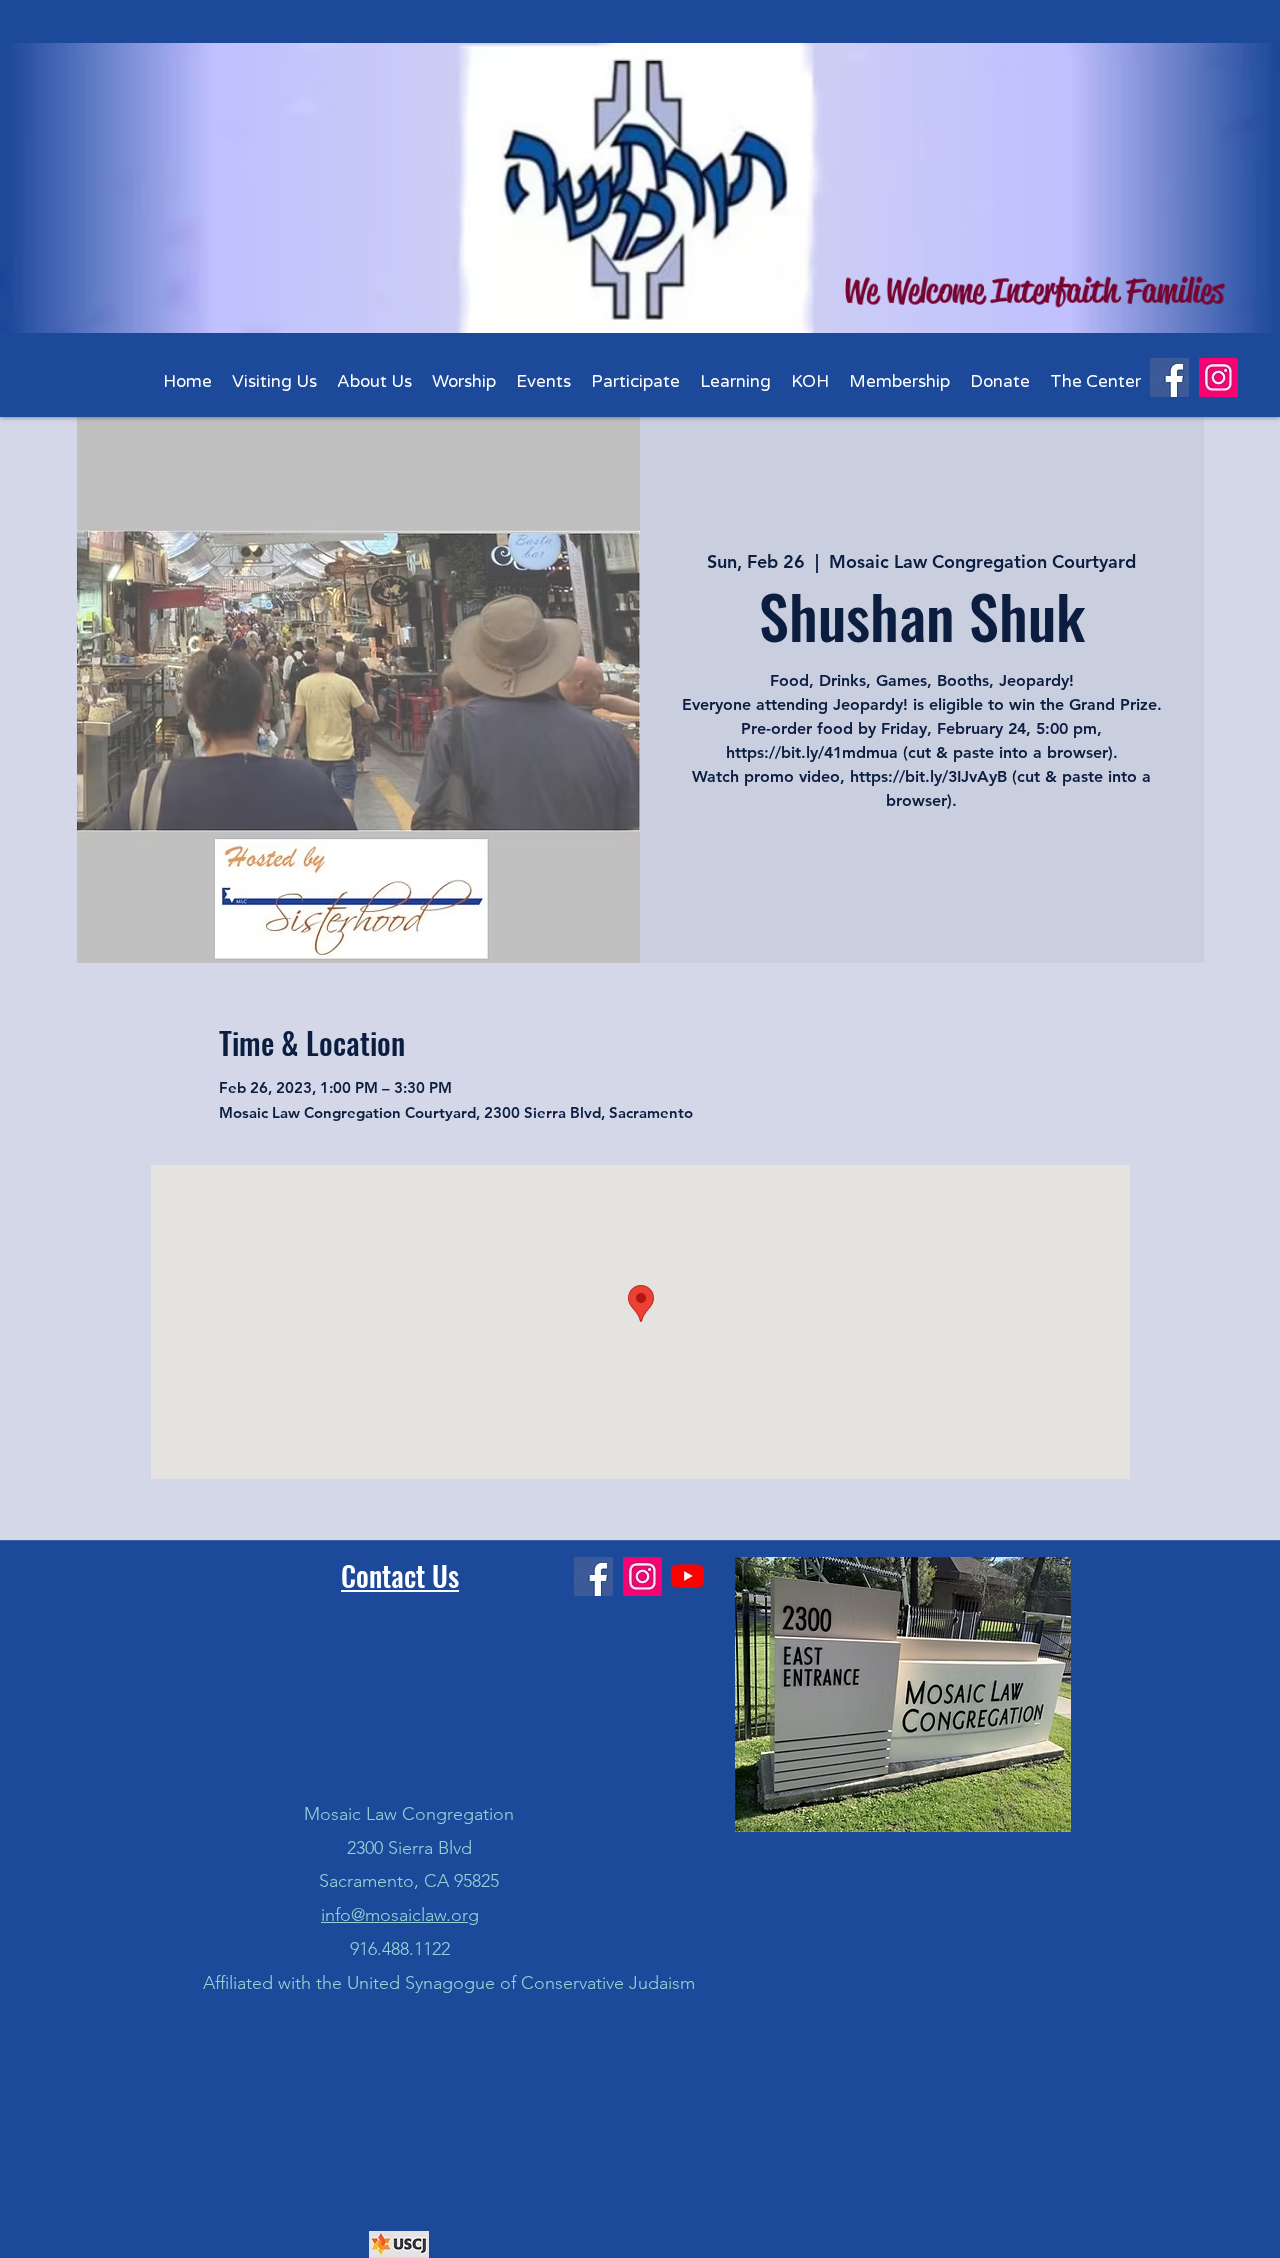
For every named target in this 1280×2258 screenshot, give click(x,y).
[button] (374, 381)
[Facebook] (1169, 377)
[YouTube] (687, 1575)
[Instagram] (1218, 377)
